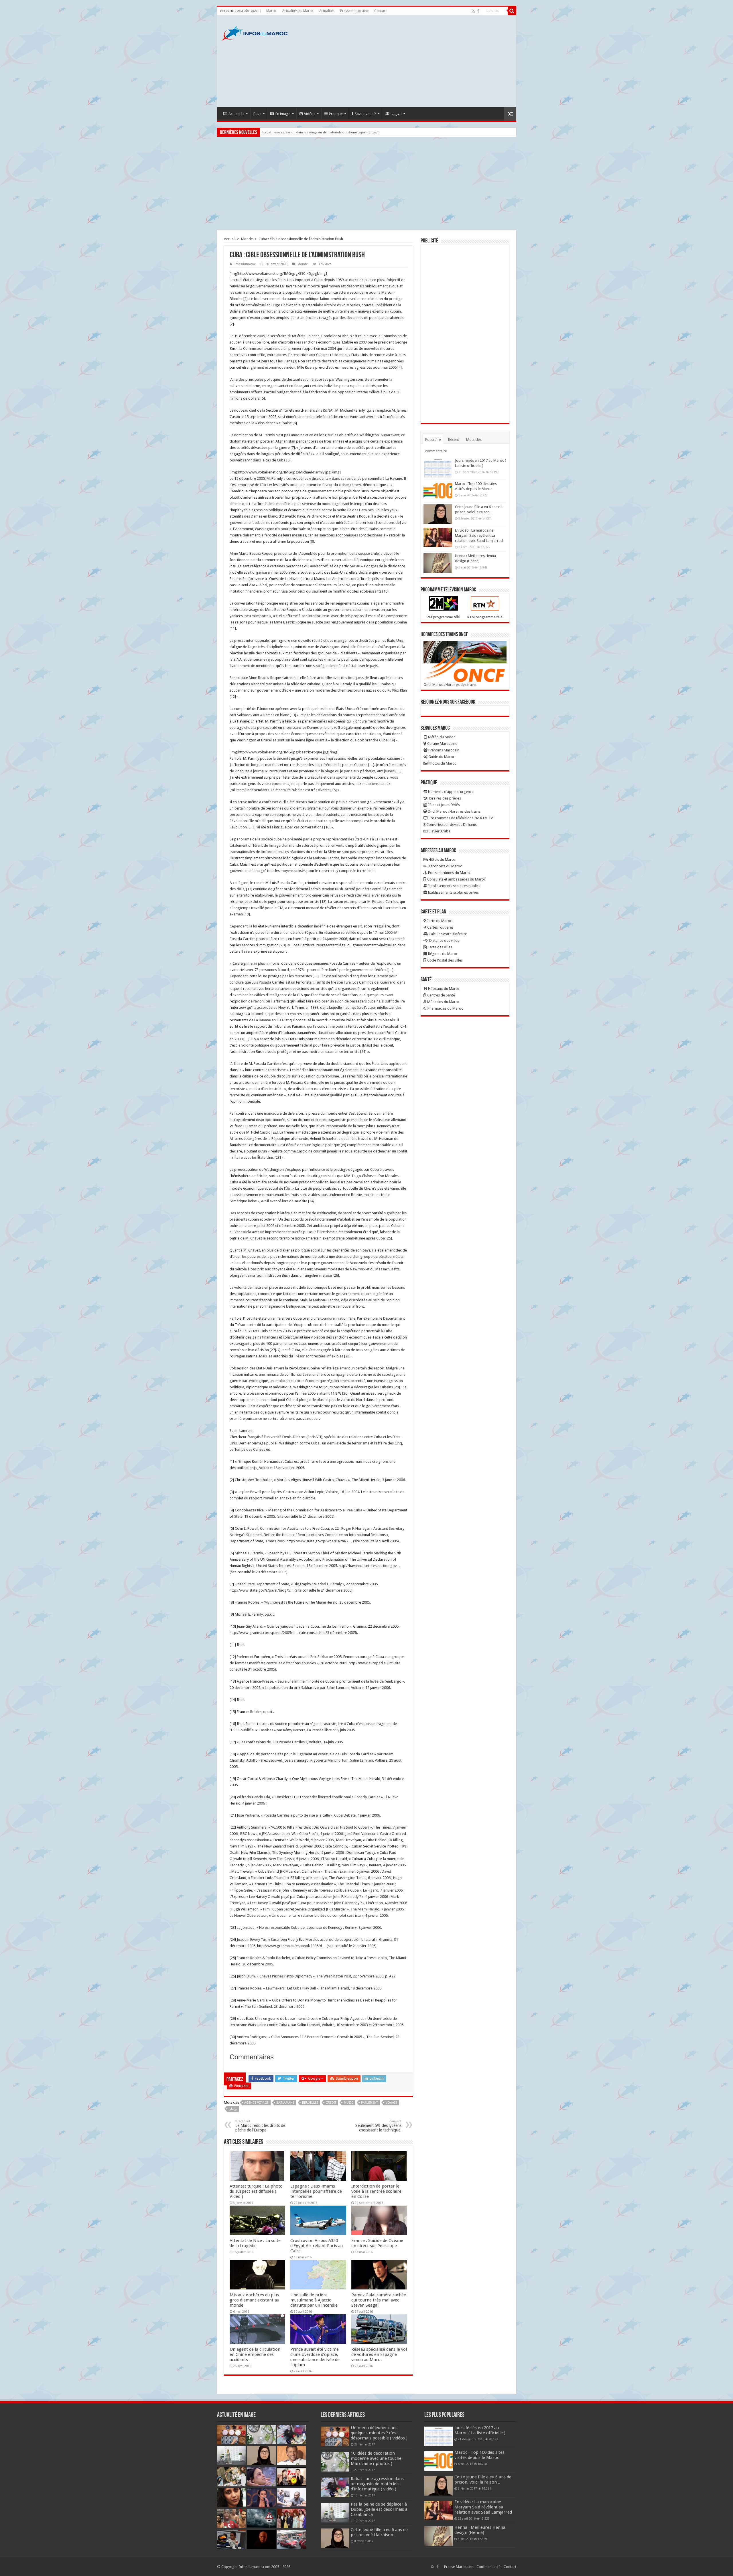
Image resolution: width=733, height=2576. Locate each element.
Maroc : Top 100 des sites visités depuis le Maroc (479, 2455)
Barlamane (285, 2103)
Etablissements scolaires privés (453, 892)
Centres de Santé (441, 995)
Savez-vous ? (365, 114)
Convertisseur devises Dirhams (451, 825)
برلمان (233, 2109)
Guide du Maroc (441, 757)
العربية (397, 114)
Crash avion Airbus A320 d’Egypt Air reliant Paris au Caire (317, 2246)
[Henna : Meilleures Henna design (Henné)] (438, 563)
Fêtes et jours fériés (443, 805)
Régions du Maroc (443, 954)
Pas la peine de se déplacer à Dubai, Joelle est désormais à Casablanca (316, 132)
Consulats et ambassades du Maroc (456, 879)
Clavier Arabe (439, 831)
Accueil (230, 239)
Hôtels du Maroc (442, 859)
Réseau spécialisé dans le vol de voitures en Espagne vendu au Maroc (379, 2354)
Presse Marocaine (459, 2567)
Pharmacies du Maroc (445, 1008)
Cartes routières (440, 927)
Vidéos (310, 114)
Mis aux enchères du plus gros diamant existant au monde (254, 2300)
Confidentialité (488, 2567)
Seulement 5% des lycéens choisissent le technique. (378, 2126)
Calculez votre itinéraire (447, 934)
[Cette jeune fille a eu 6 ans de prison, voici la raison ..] (438, 514)
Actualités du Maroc (298, 11)
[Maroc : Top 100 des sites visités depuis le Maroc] (438, 491)
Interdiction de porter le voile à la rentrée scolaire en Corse (376, 2191)
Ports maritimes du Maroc (449, 873)
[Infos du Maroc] (255, 32)
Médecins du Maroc (443, 1002)
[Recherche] (512, 11)
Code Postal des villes (445, 960)
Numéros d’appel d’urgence (450, 792)
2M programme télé (443, 617)
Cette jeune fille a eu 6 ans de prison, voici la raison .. (379, 2532)
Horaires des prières (444, 798)
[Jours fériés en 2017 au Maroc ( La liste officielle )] (438, 468)
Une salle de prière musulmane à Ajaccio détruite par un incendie (314, 2300)
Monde (247, 239)
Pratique (336, 114)
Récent (454, 440)
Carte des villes (439, 947)
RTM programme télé (485, 617)
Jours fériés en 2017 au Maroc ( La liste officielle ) (480, 2430)
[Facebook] (478, 11)
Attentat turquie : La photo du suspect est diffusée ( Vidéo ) (256, 2191)
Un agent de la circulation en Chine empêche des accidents (255, 2354)
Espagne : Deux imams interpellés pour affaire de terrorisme (316, 2191)
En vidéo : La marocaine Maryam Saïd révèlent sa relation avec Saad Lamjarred (479, 535)
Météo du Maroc (441, 737)
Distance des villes (444, 940)
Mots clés (474, 440)
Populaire (433, 440)
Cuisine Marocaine (442, 744)
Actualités (327, 11)
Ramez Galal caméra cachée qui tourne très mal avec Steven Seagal (379, 2300)
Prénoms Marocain (443, 750)
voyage (391, 2103)
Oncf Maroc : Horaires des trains (450, 685)
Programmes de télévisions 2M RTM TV (460, 818)
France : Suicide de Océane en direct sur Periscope (377, 2243)
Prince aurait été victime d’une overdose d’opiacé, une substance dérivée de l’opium (315, 2357)
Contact (381, 11)
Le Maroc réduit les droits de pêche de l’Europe (260, 2126)
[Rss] (473, 11)
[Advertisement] (408, 61)
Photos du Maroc (442, 763)
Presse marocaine (354, 11)
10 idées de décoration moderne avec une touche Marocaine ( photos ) (376, 2458)
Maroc (271, 11)
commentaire (436, 451)
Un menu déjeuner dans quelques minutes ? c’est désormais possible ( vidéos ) (379, 2433)
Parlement (370, 2103)
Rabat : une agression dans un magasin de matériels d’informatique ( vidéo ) (377, 2484)
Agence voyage (256, 2103)
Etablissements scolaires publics (454, 886)
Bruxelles (310, 2103)
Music (349, 2103)
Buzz (257, 114)
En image (283, 114)
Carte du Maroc (439, 921)
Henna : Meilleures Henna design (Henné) (480, 2530)
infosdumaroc (245, 264)
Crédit (331, 2103)
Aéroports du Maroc (445, 866)
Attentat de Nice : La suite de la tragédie (255, 2243)
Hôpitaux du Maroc (443, 989)
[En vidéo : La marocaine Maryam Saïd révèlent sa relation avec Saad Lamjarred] (438, 538)
